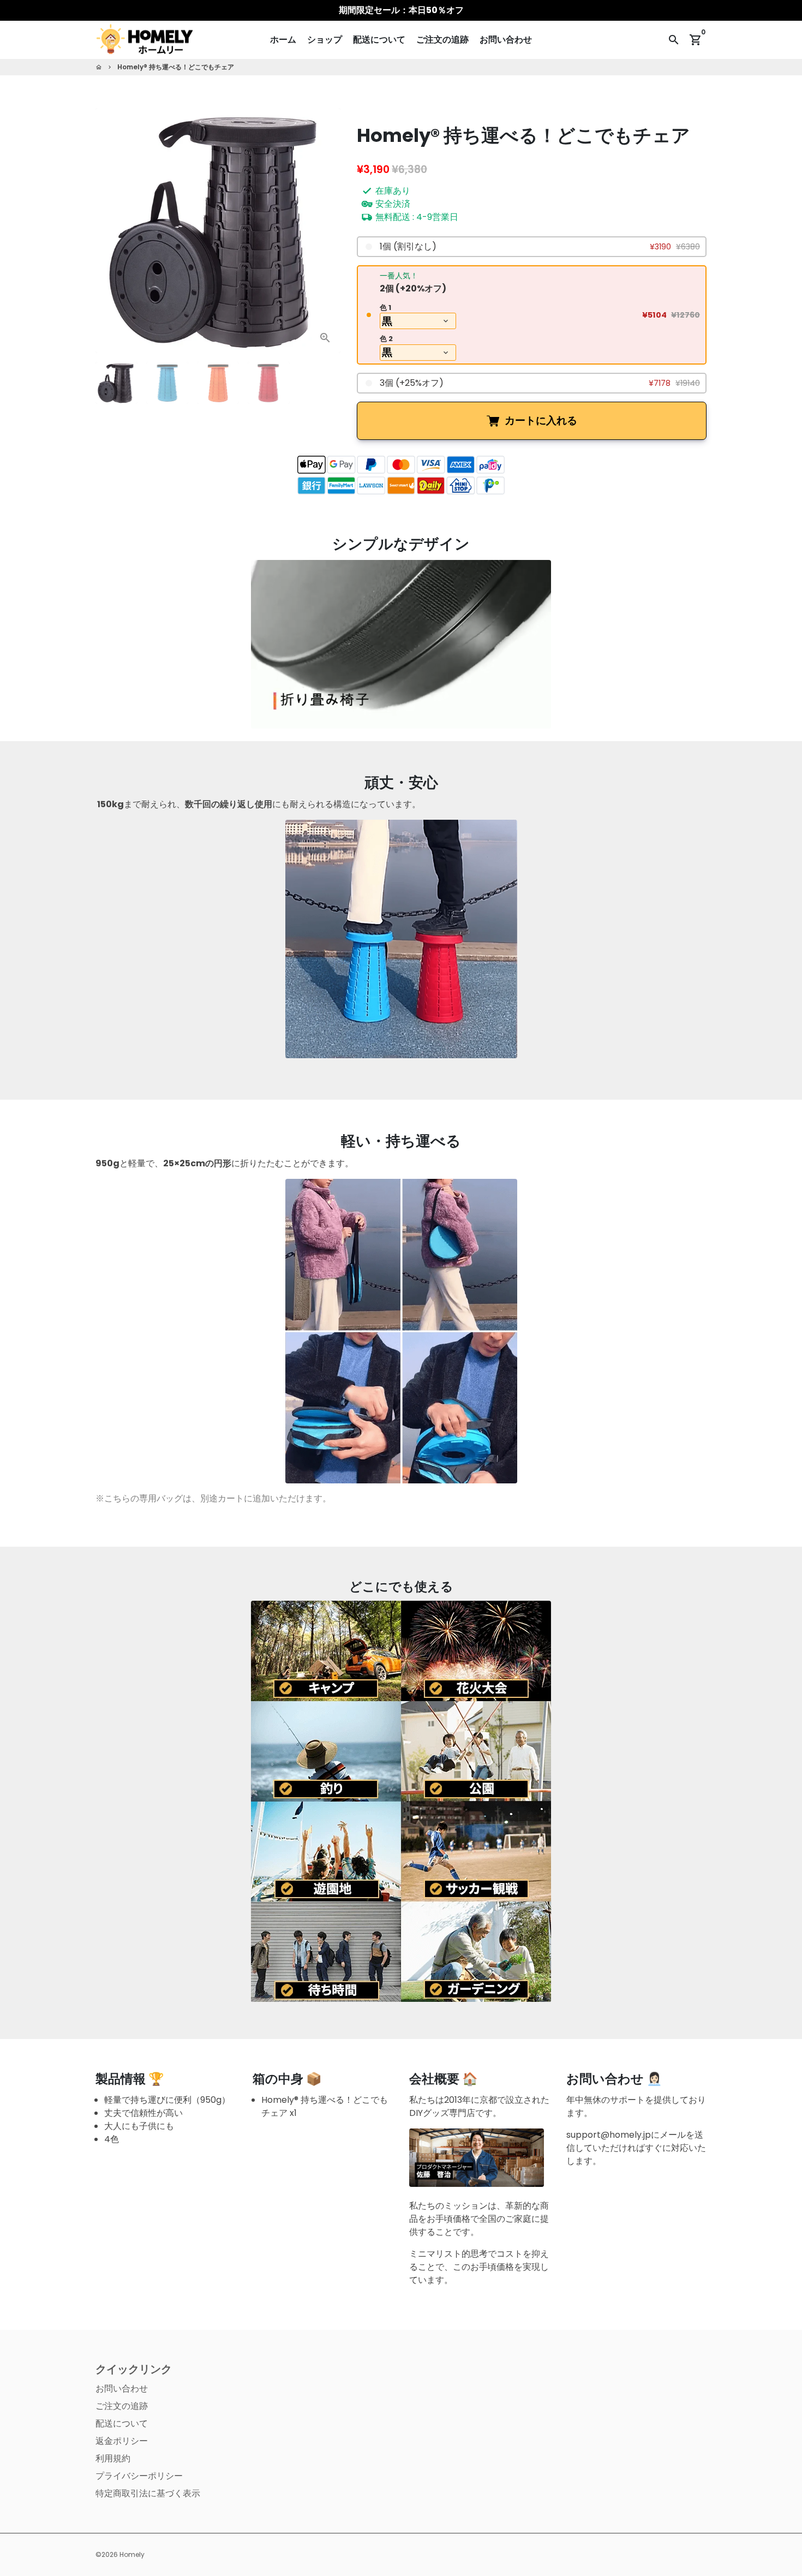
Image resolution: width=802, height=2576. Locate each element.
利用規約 (113, 2458)
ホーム (283, 40)
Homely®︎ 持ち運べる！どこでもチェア (176, 67)
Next (326, 231)
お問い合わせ (506, 40)
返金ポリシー (122, 2441)
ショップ (325, 40)
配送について (379, 40)
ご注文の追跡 (442, 40)
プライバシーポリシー (139, 2476)
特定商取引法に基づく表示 (148, 2493)
